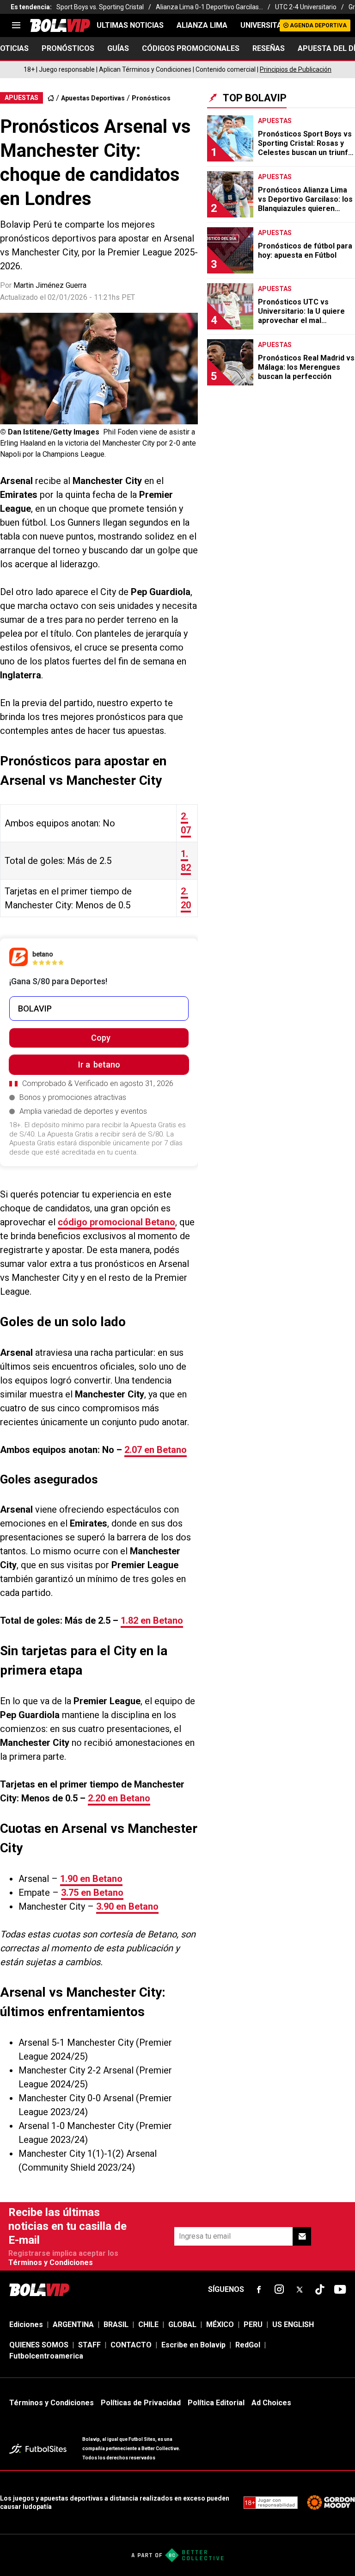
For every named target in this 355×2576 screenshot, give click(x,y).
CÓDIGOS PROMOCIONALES (191, 48)
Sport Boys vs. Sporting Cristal (100, 7)
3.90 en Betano (127, 1906)
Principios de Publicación (296, 69)
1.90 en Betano (91, 1879)
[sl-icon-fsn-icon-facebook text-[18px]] (259, 2290)
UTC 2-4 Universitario (306, 7)
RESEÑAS (269, 48)
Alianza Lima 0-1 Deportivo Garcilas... (209, 7)
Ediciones (26, 2325)
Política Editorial (216, 2403)
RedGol (248, 2345)
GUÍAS (118, 48)
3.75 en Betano (92, 1893)
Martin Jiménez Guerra (50, 285)
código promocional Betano (116, 1222)
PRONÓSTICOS (68, 48)
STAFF (89, 2345)
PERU (253, 2325)
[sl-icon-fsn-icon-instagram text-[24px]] (279, 2290)
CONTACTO (131, 2345)
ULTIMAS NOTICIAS (130, 25)
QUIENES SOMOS (39, 2345)
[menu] (16, 25)
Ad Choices (271, 2403)
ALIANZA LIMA (202, 25)
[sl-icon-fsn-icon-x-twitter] (300, 2290)
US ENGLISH (293, 2325)
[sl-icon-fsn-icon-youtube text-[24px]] (340, 2290)
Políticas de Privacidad (141, 2403)
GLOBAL (182, 2325)
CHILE (148, 2325)
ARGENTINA (73, 2325)
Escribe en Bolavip (193, 2345)
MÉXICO (220, 2325)
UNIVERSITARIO (267, 25)
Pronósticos (151, 98)
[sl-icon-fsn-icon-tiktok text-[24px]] (320, 2290)
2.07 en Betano (156, 1450)
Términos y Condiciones (51, 2263)
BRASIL (116, 2325)
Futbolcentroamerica (46, 2356)
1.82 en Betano (152, 1620)
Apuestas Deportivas (93, 98)
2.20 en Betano (119, 1798)
